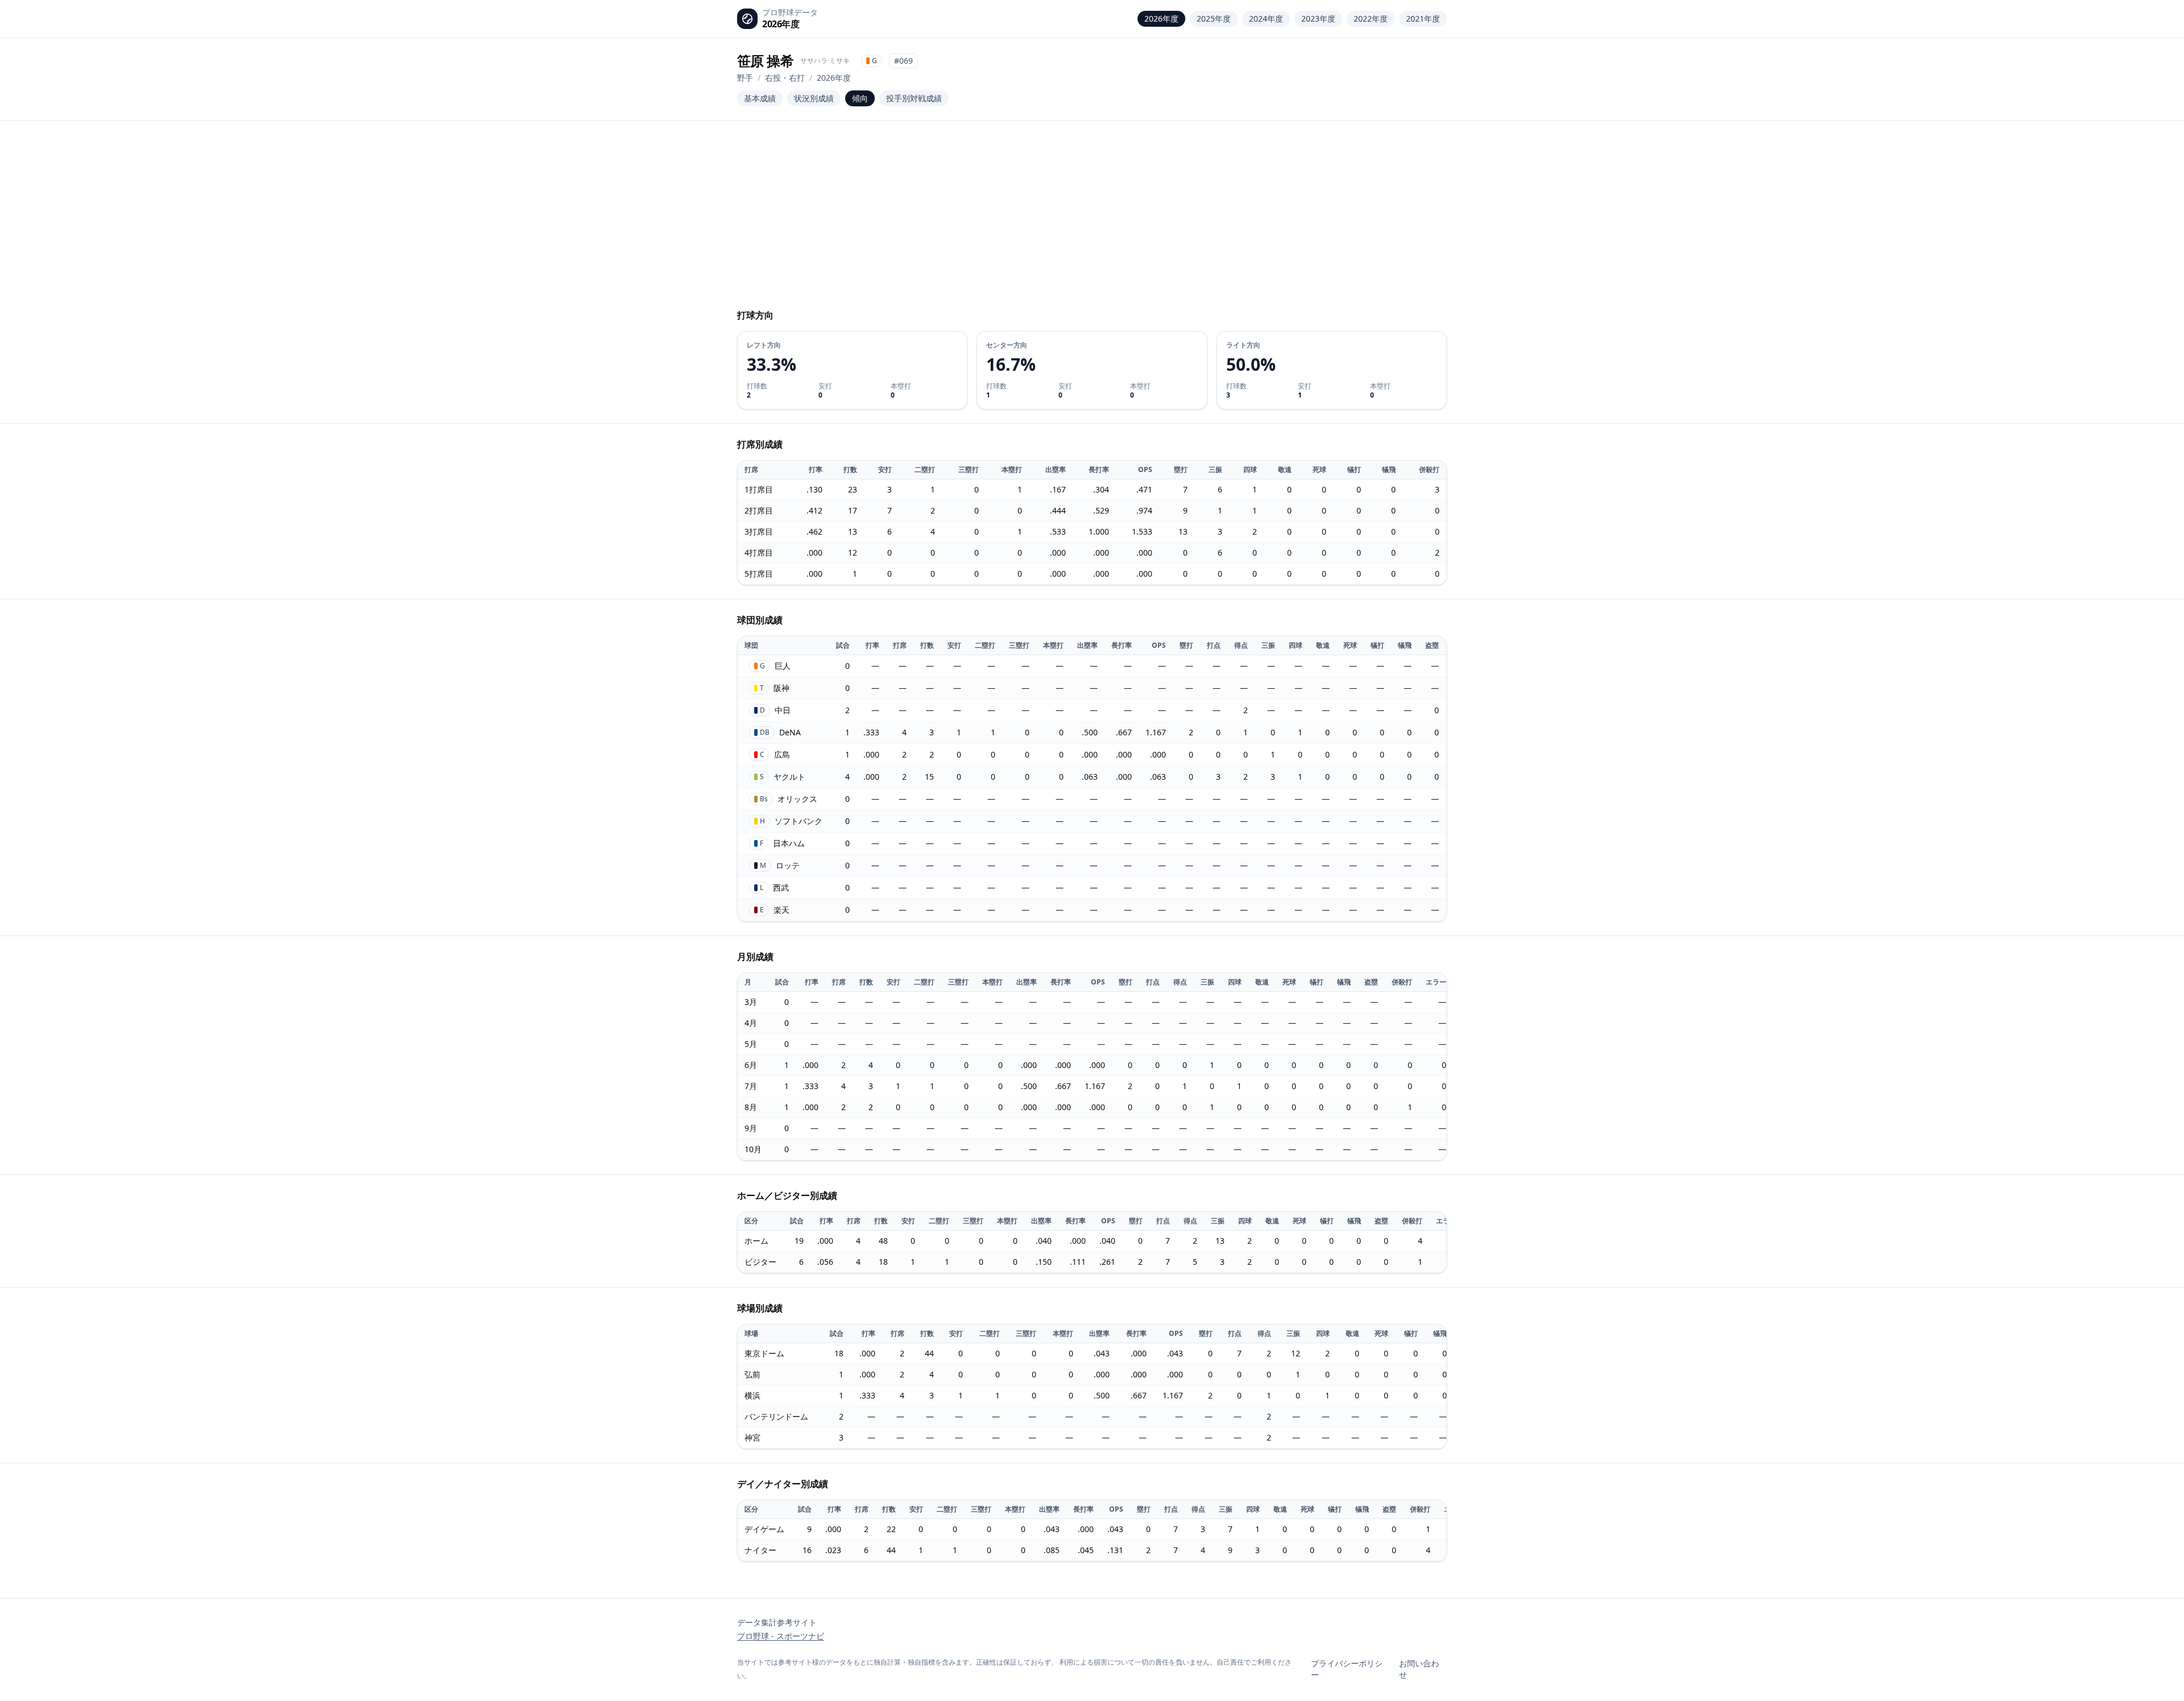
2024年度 (1266, 18)
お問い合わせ (1419, 1669)
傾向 (860, 98)
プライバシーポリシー (1347, 1669)
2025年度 (1214, 18)
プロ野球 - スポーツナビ (781, 1636)
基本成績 (760, 98)
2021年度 (1423, 18)
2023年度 (1318, 18)
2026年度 (1161, 18)
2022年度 (1371, 18)
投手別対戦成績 (914, 98)
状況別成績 (814, 98)
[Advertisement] (1092, 220)
